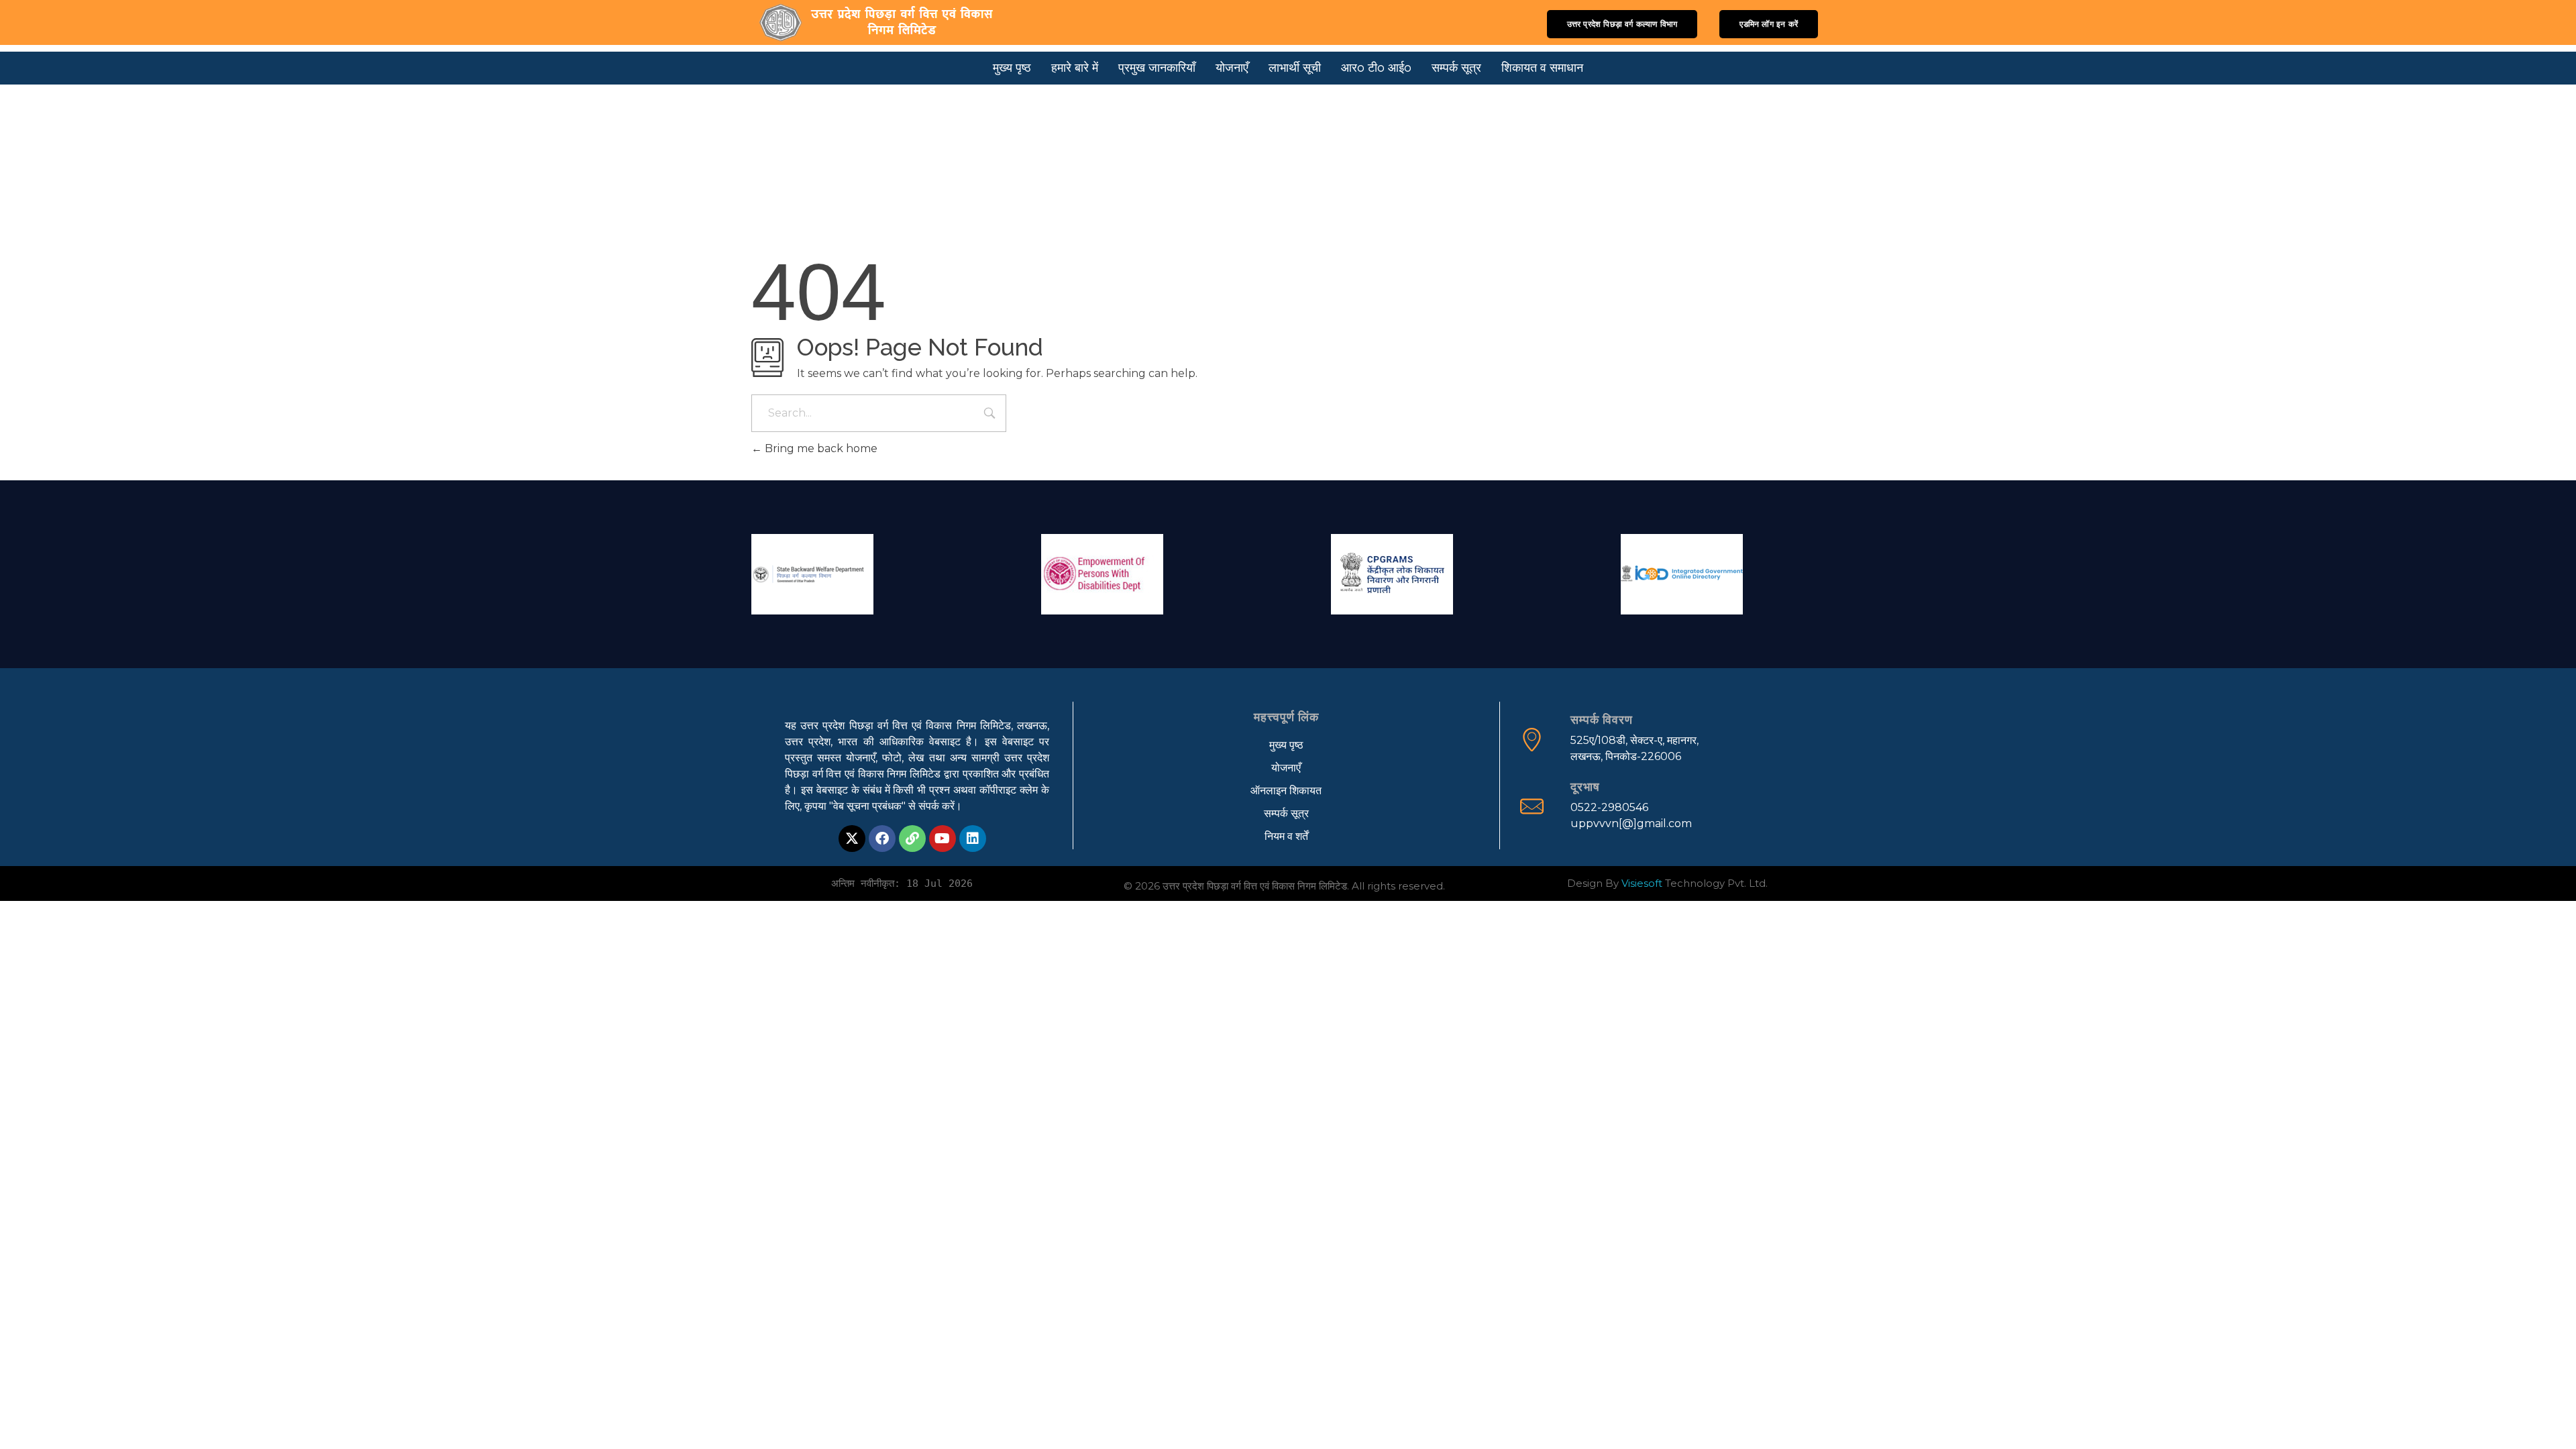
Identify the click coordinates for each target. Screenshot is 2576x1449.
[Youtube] (943, 839)
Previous (768, 571)
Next (1808, 571)
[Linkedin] (973, 839)
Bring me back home (820, 448)
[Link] (912, 839)
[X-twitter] (852, 839)
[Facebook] (882, 839)
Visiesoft (1642, 883)
